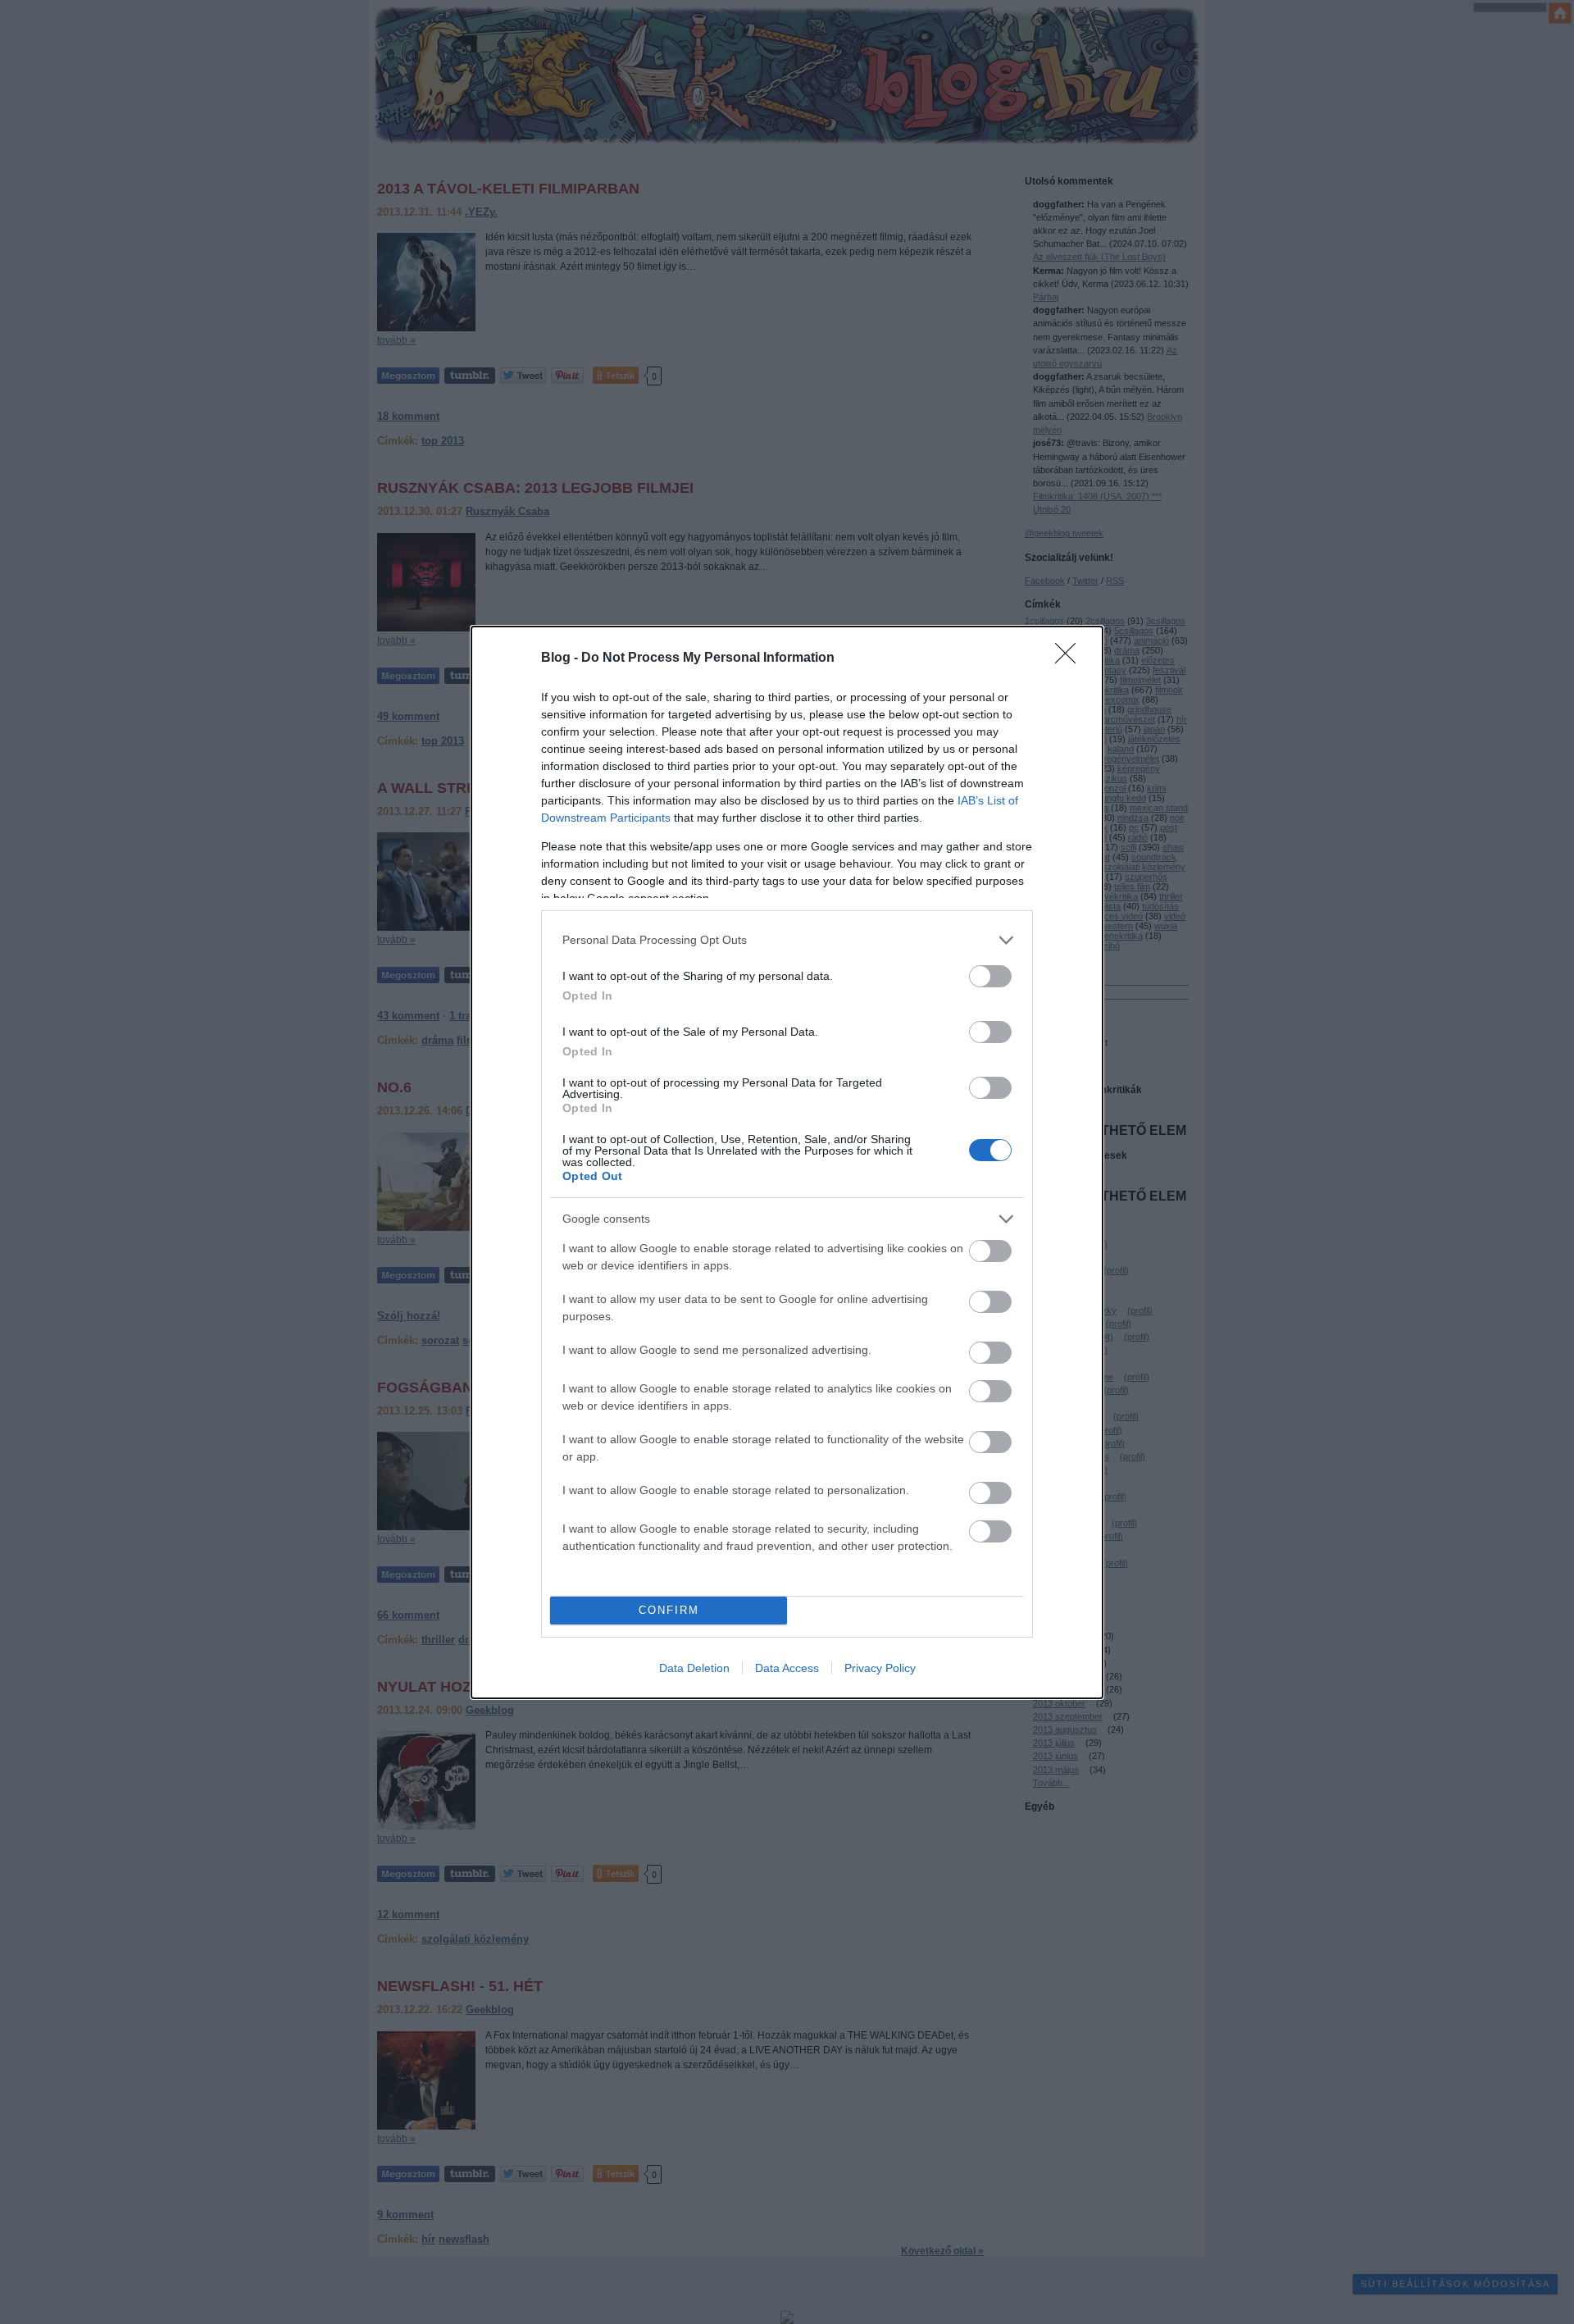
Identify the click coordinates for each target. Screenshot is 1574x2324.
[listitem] (787, 940)
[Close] (1071, 658)
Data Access (787, 1668)
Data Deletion (694, 1668)
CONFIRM (669, 1610)
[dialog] (787, 1162)
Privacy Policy (880, 1668)
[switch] (990, 976)
